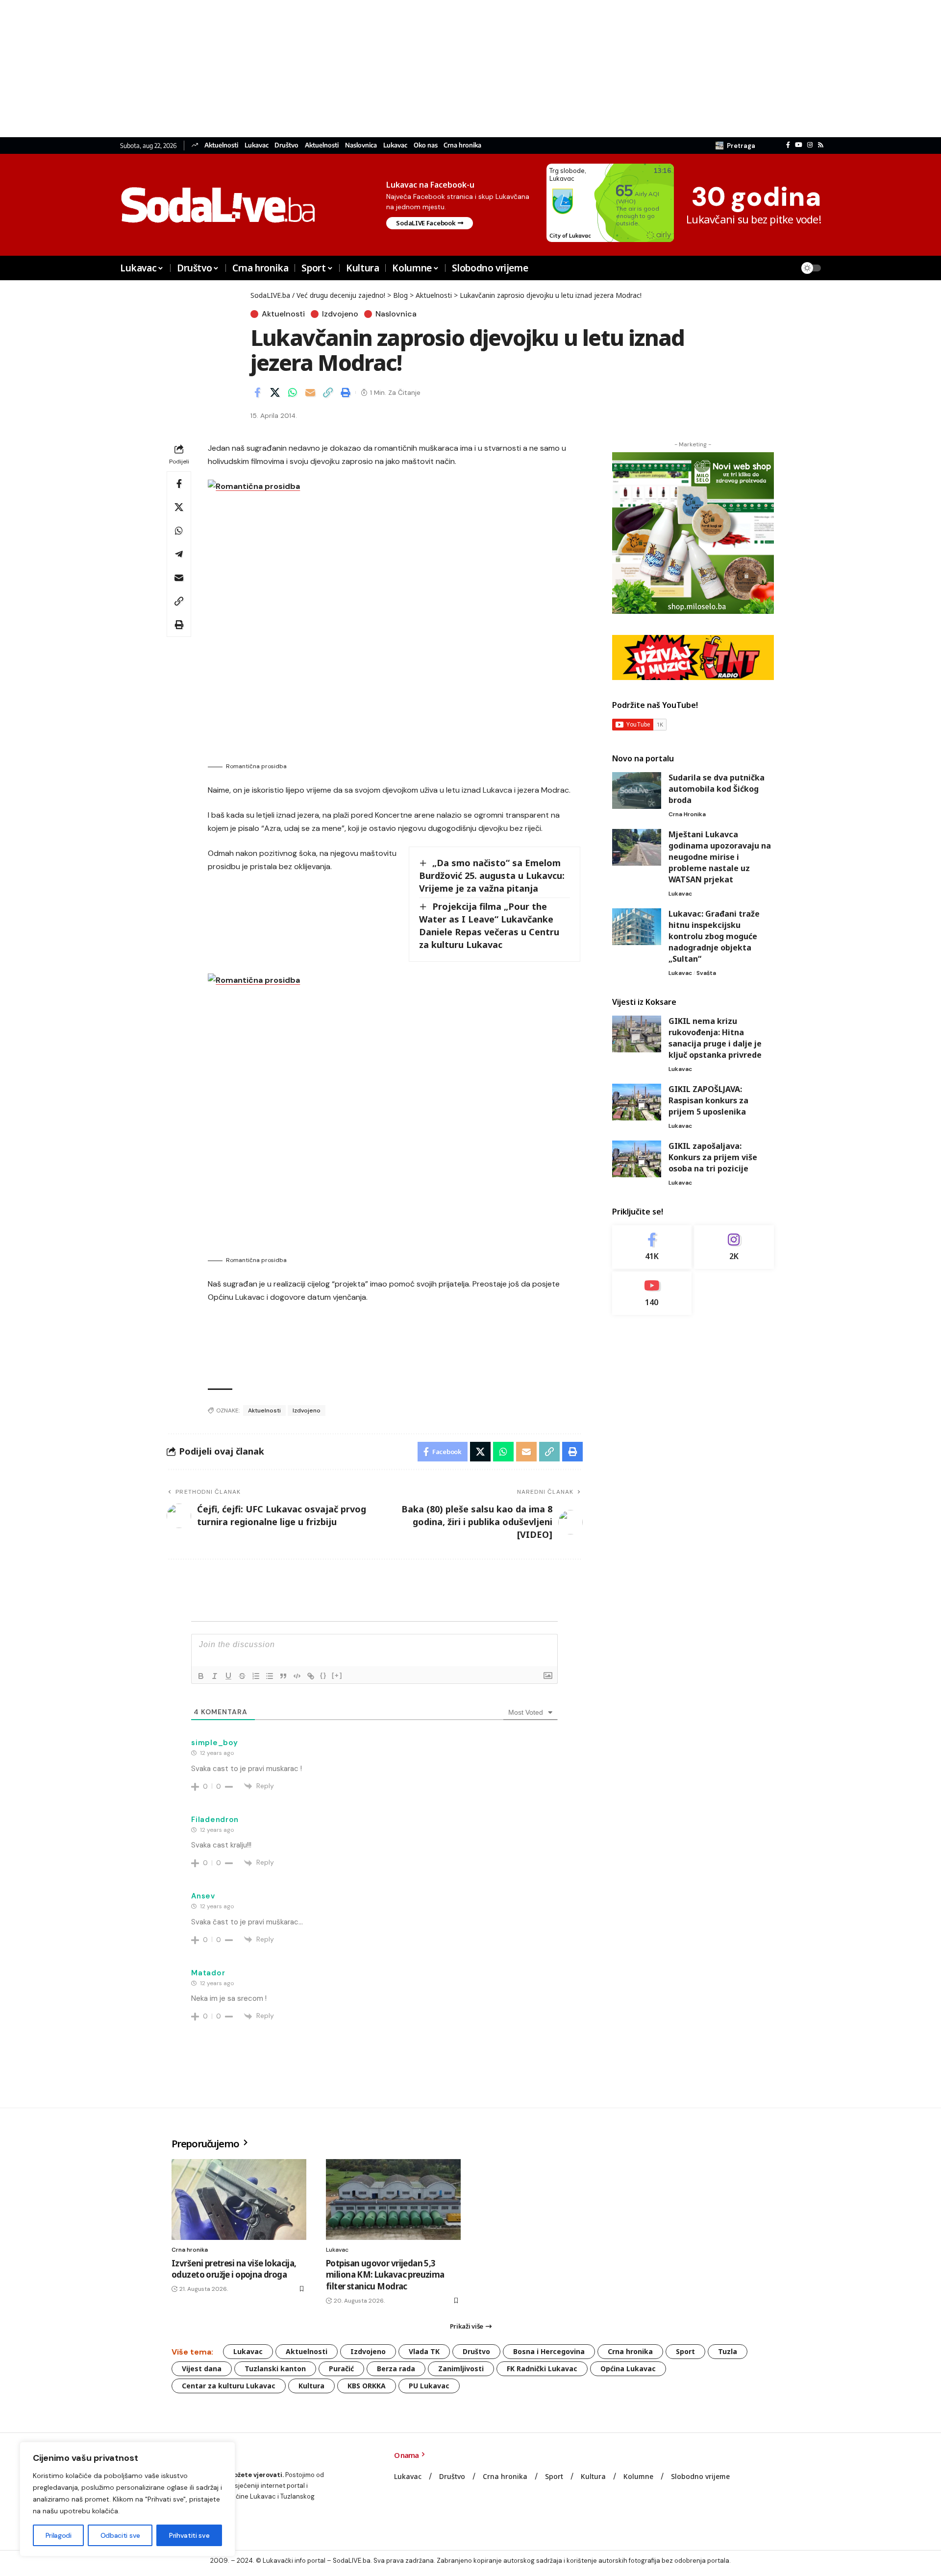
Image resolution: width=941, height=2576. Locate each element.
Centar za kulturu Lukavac (229, 2386)
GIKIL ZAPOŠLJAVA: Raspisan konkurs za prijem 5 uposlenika (708, 1100)
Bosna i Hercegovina (549, 2351)
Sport (685, 2351)
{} (323, 1675)
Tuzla (728, 2351)
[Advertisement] (294, 69)
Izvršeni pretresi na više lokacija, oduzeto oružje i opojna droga (234, 2269)
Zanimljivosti (461, 2369)
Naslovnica (361, 145)
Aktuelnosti (221, 145)
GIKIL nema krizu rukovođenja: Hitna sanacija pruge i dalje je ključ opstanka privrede (715, 1038)
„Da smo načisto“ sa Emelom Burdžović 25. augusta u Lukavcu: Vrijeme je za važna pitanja (492, 875)
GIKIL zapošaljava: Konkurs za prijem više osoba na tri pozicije (713, 1157)
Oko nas (426, 145)
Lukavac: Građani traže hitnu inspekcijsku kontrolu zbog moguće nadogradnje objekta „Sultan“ (714, 936)
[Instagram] (810, 145)
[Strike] (242, 1676)
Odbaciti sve (120, 2535)
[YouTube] (799, 145)
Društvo (286, 145)
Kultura (311, 2386)
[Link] (311, 1676)
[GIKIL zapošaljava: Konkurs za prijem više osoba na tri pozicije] (637, 1159)
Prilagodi (59, 2535)
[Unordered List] (270, 1676)
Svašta (706, 973)
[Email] (310, 392)
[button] (735, 146)
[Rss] (821, 145)
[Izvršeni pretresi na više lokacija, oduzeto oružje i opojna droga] (239, 2199)
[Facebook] (788, 145)
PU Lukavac (429, 2386)
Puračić (341, 2369)
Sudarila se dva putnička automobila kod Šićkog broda (717, 789)
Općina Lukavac (628, 2369)
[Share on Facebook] (257, 392)
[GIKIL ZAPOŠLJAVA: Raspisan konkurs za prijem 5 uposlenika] (637, 1102)
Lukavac (257, 145)
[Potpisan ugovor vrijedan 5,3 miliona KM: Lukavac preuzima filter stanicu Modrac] (393, 2199)
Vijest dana (202, 2369)
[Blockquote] (283, 1676)
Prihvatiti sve (189, 2535)
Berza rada (396, 2369)
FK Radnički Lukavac (542, 2369)
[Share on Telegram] (179, 554)
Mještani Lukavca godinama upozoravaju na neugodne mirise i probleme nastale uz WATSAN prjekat (720, 857)
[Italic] (215, 1676)
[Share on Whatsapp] (293, 392)
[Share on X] (275, 392)
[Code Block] (297, 1676)
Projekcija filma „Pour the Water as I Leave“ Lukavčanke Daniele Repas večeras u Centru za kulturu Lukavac (489, 925)
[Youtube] (652, 1293)
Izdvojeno (340, 314)
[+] (337, 1675)
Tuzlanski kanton (275, 2369)
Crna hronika (462, 145)
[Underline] (228, 1676)
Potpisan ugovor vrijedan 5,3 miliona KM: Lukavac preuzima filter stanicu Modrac (385, 2275)
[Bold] (201, 1676)
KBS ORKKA (367, 2386)
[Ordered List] (256, 1676)
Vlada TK (424, 2351)
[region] (127, 2499)
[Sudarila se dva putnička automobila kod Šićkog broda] (637, 790)
